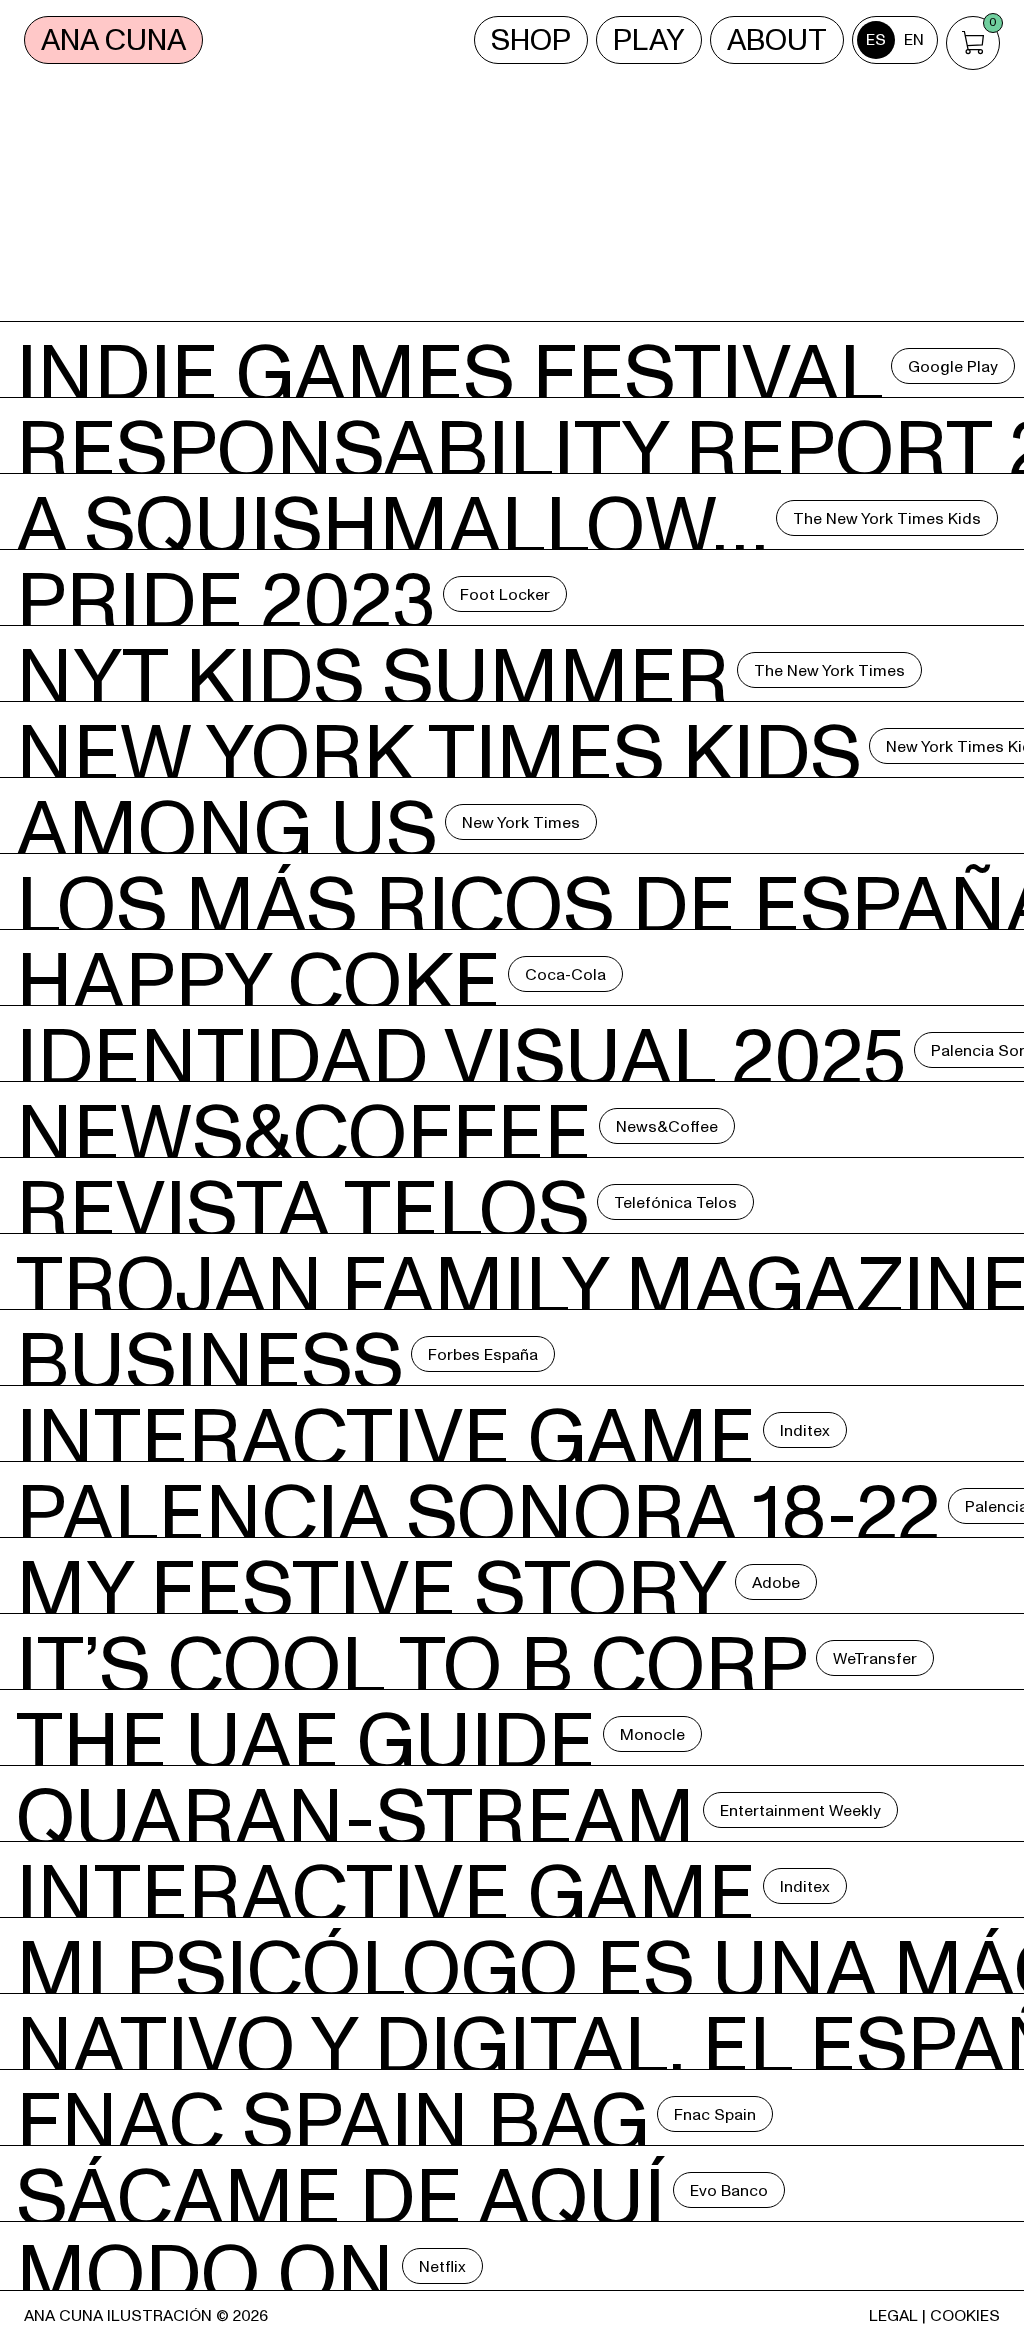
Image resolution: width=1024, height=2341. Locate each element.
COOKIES (965, 2316)
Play (649, 40)
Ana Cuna (113, 40)
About (777, 40)
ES (876, 40)
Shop (531, 40)
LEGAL (893, 2316)
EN (914, 40)
